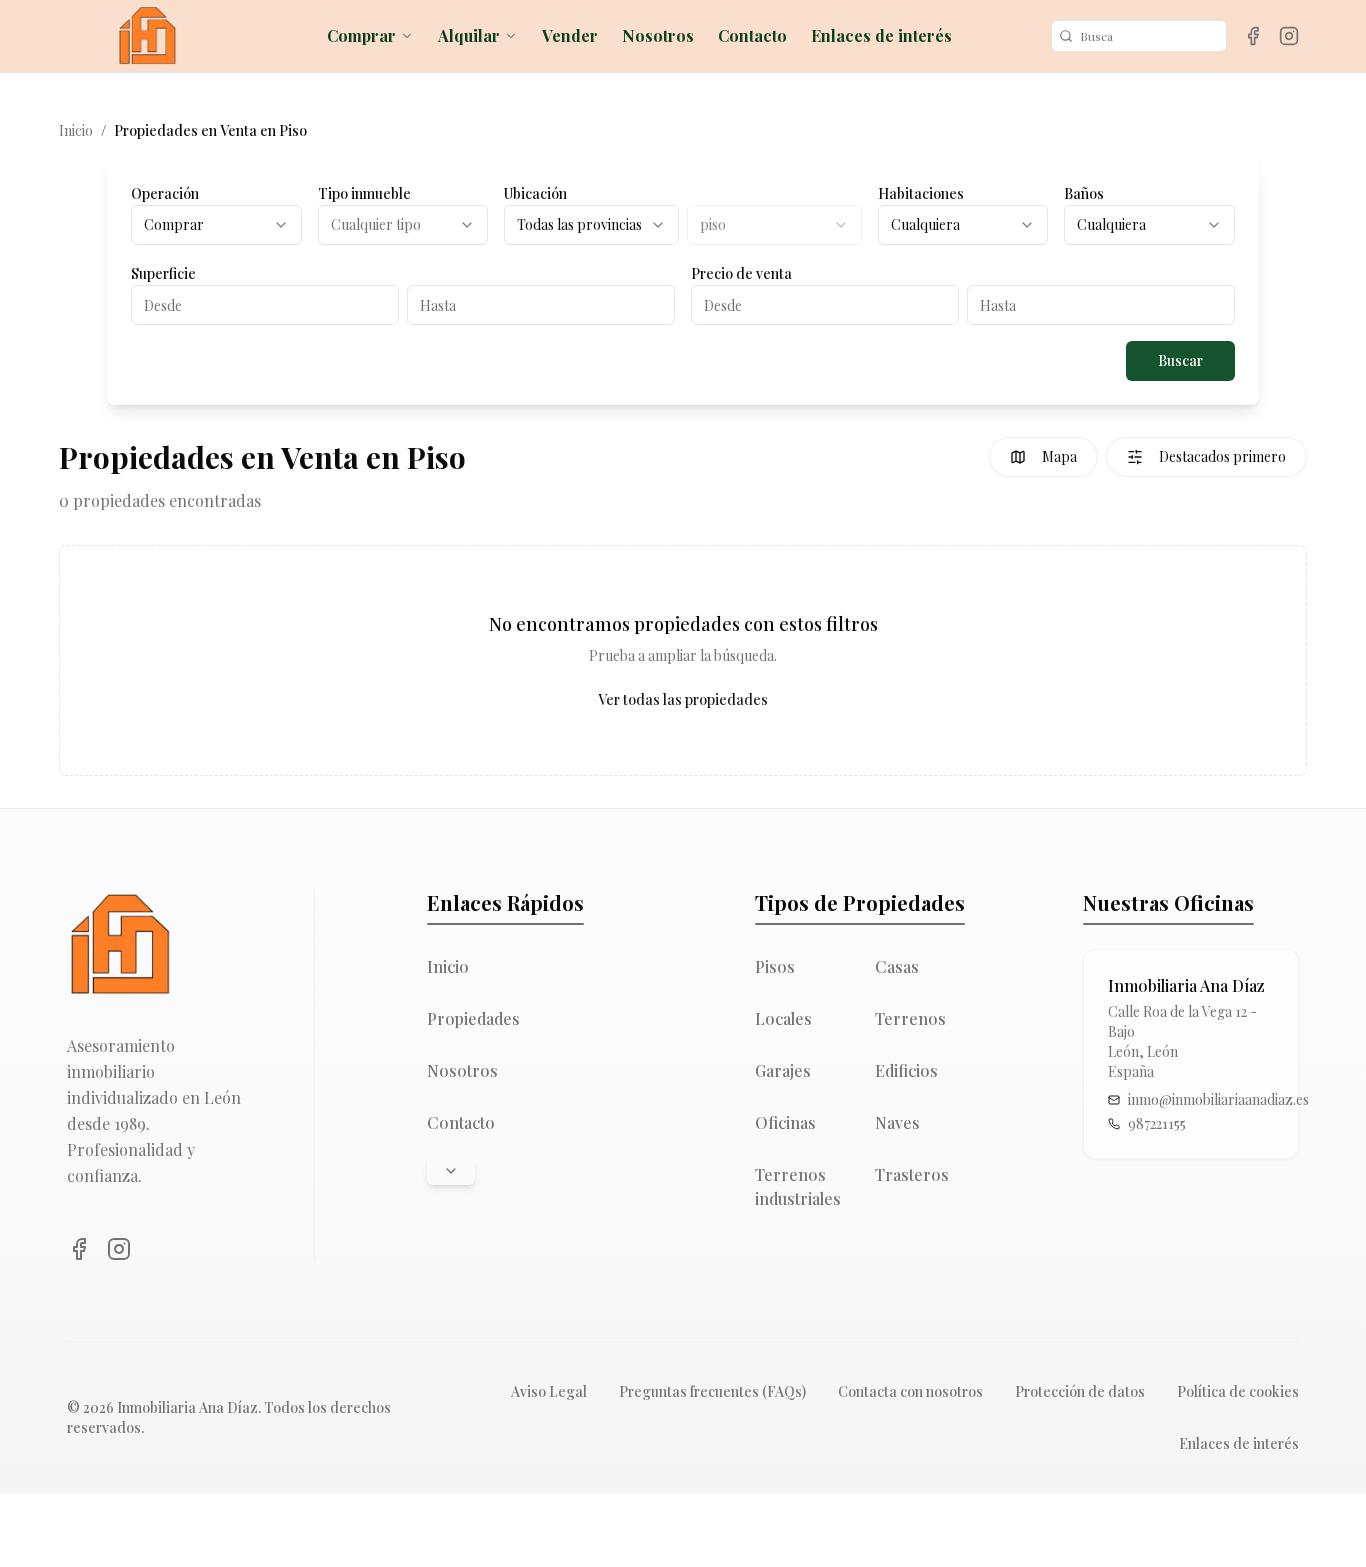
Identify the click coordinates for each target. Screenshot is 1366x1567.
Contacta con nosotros (910, 1391)
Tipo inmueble (364, 193)
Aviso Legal (549, 1391)
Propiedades (473, 1018)
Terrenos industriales (798, 1186)
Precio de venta (741, 273)
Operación (165, 193)
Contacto (752, 35)
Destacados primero (1222, 456)
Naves (897, 1122)
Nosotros (658, 35)
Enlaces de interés (881, 35)
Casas (897, 966)
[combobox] (216, 225)
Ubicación (535, 193)
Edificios (906, 1070)
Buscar (1180, 360)
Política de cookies (1238, 1391)
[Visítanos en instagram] (1289, 36)
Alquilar (469, 35)
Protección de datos (1080, 1391)
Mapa (1059, 456)
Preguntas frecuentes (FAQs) (712, 1391)
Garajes (783, 1070)
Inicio (76, 130)
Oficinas (785, 1122)
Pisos (775, 966)
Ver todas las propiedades (683, 699)
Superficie (163, 273)
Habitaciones (921, 193)
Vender (570, 35)
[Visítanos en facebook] (1253, 36)
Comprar (361, 35)
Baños (1084, 193)
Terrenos (910, 1018)
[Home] (147, 36)
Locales (783, 1018)
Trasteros (912, 1174)
